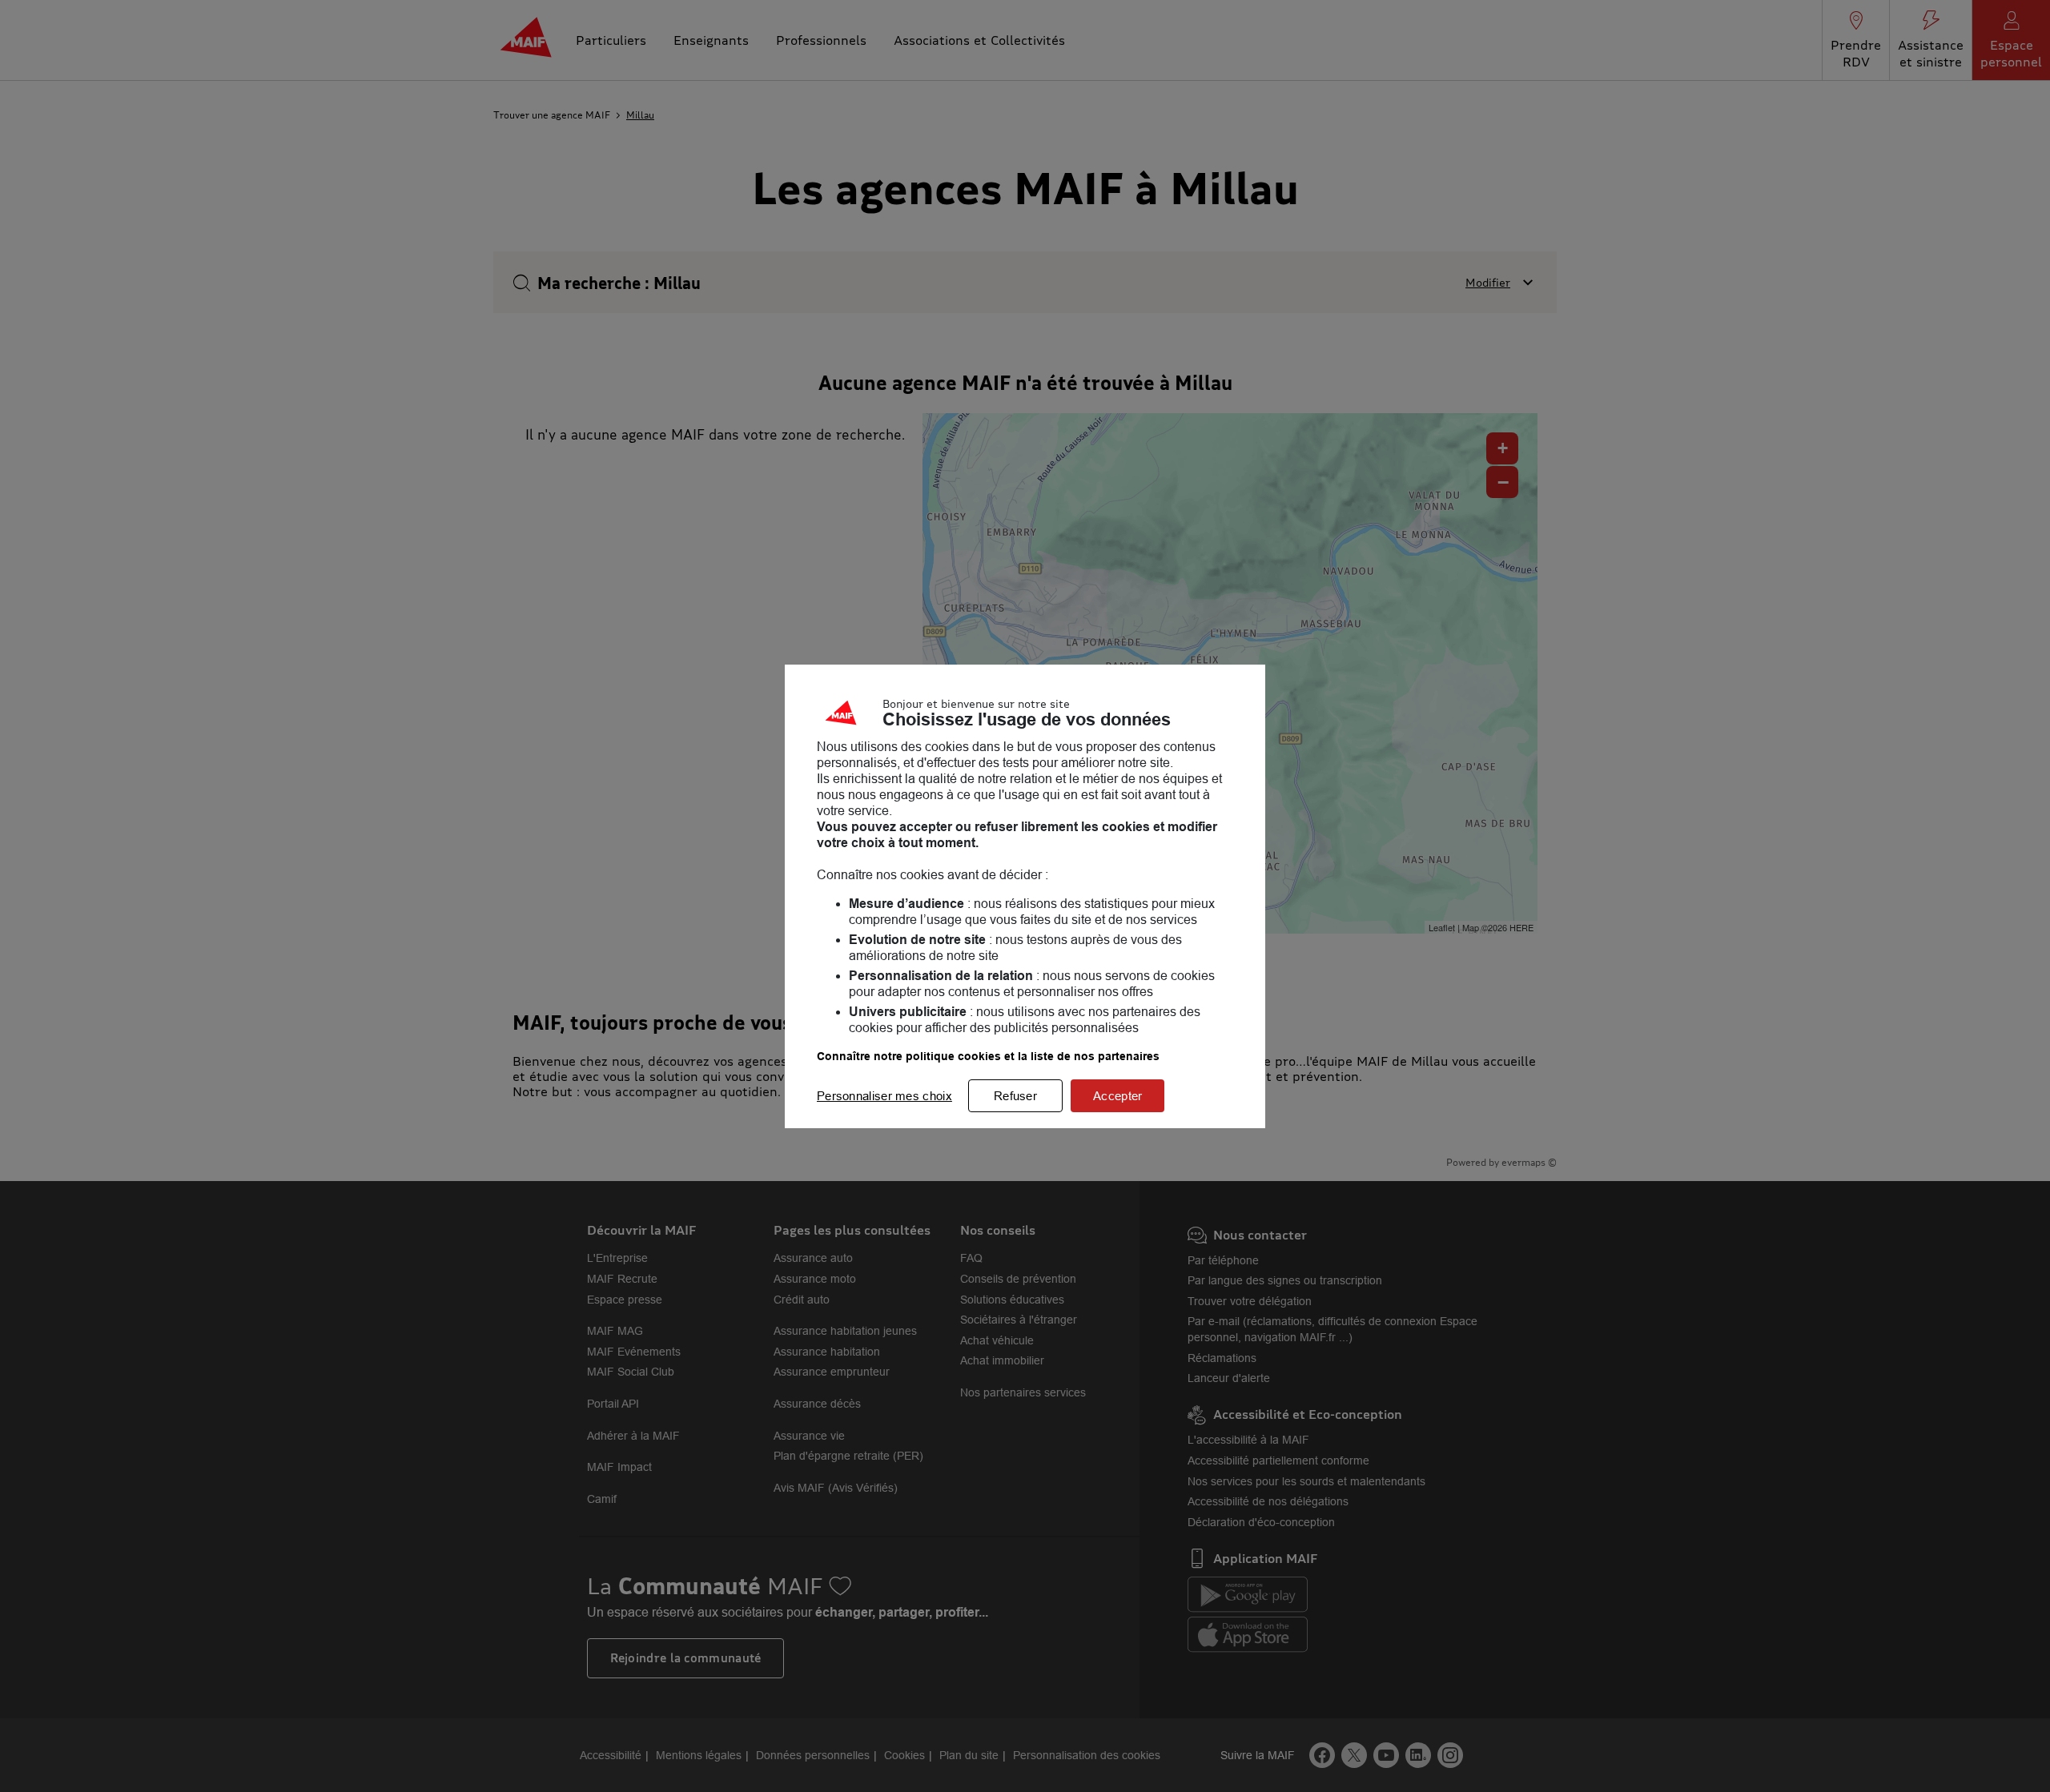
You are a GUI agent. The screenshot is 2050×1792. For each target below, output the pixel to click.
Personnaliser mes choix (884, 1096)
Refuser (1015, 1096)
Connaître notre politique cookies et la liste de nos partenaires (988, 1056)
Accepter (1117, 1096)
